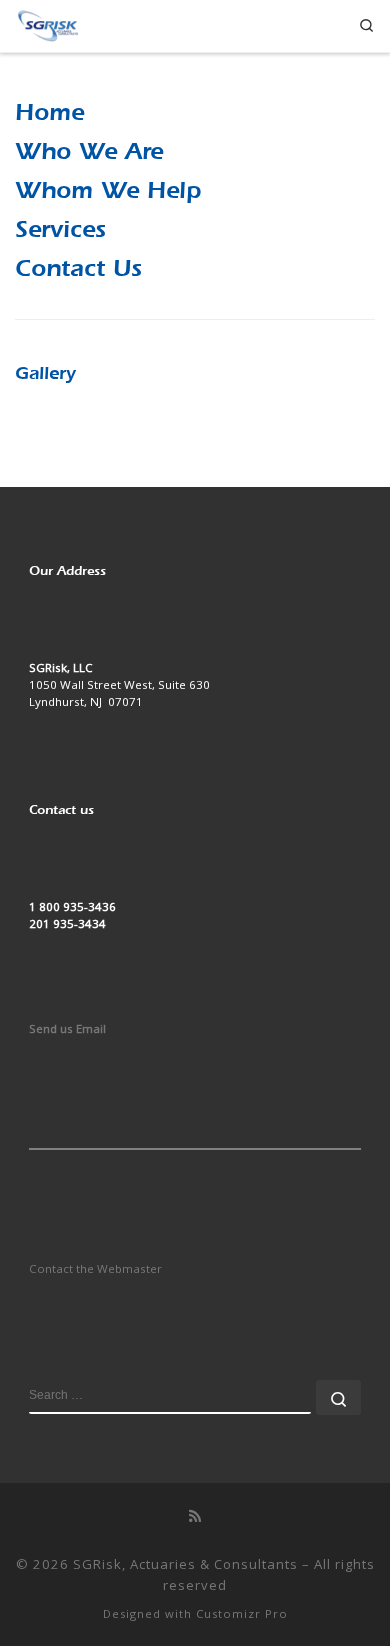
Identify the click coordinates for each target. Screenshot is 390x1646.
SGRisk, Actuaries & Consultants (185, 1564)
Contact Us (78, 268)
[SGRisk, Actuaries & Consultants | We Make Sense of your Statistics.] (47, 23)
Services (60, 229)
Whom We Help (108, 190)
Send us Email (67, 1028)
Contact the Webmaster (95, 1268)
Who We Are (89, 151)
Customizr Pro (242, 1613)
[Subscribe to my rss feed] (195, 1515)
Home (49, 112)
